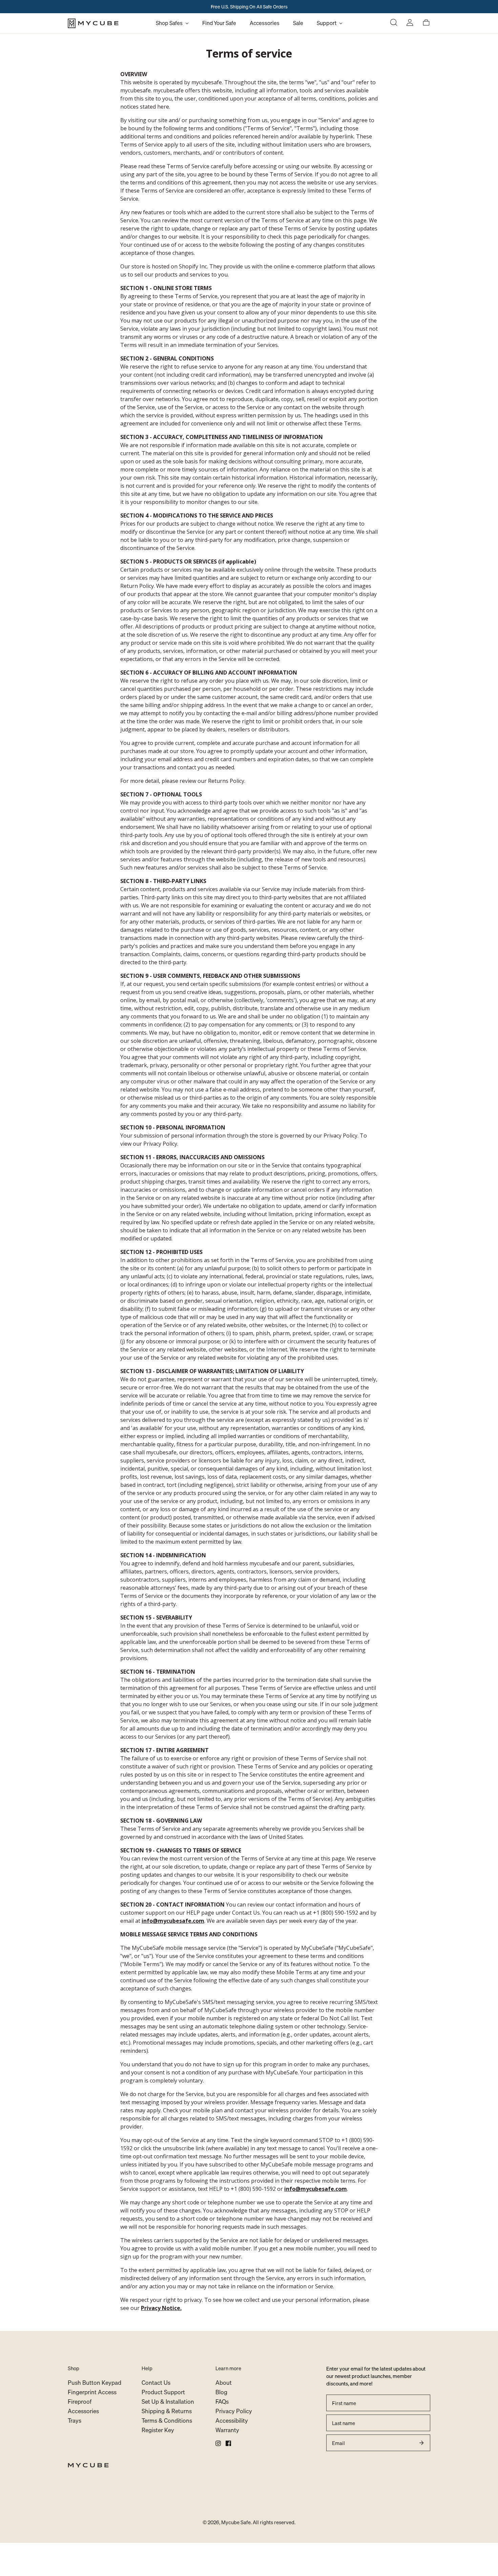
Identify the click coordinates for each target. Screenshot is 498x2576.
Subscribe (421, 2443)
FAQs (222, 2402)
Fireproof (80, 2402)
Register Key (158, 2430)
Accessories (265, 23)
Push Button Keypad (95, 2383)
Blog (221, 2392)
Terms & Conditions (167, 2420)
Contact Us (156, 2383)
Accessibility (232, 2420)
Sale (298, 23)
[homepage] (108, 23)
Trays (75, 2420)
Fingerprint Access (92, 2392)
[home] (249, 2465)
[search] (394, 23)
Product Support (163, 2392)
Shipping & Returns (167, 2411)
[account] (410, 23)
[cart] (426, 23)
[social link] (218, 2443)
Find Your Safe (219, 23)
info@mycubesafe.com (173, 1921)
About (224, 2383)
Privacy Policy (234, 2411)
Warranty (227, 2430)
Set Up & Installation (168, 2402)
